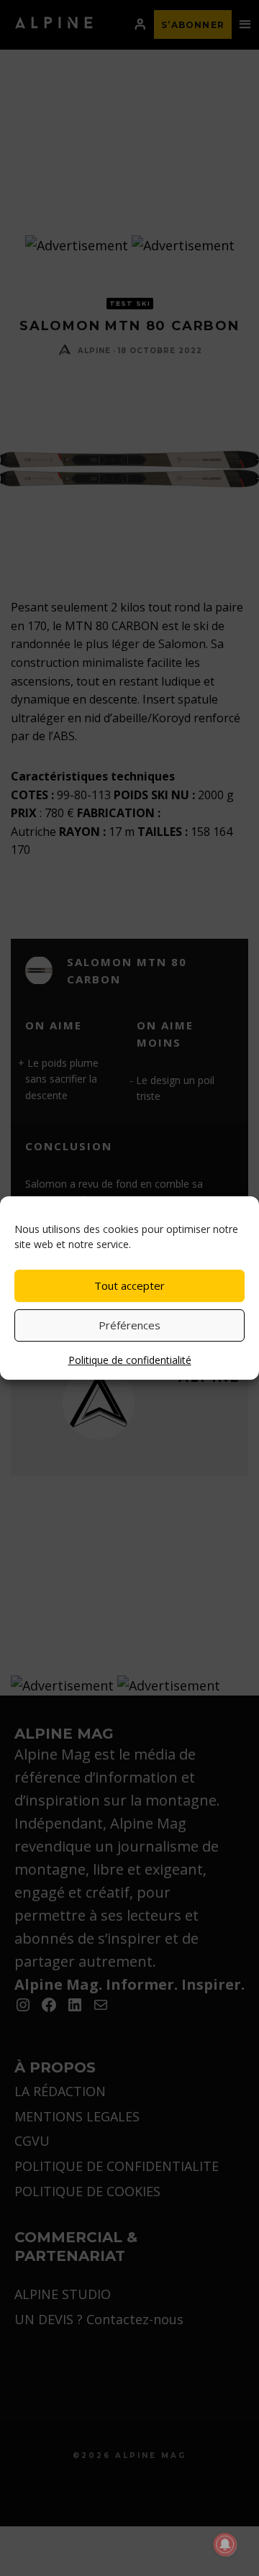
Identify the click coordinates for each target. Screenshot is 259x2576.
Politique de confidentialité (130, 1360)
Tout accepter (129, 1285)
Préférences (129, 1325)
